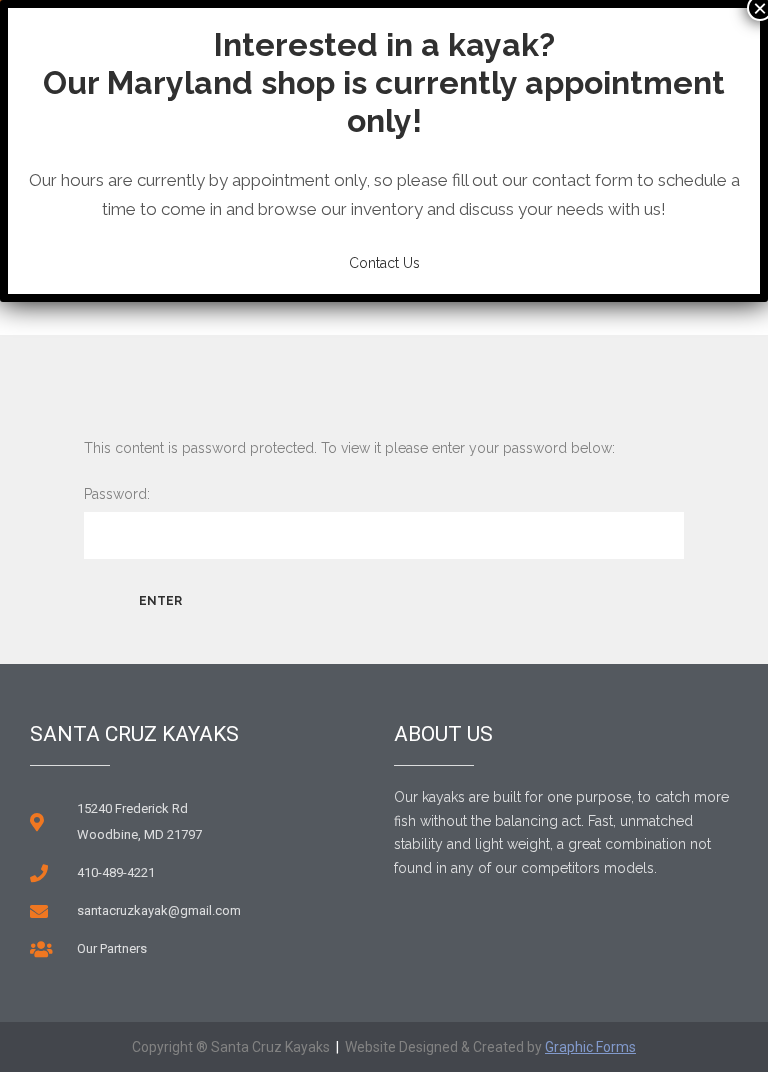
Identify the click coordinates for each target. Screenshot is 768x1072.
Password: (117, 494)
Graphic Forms (590, 1047)
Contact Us (384, 263)
